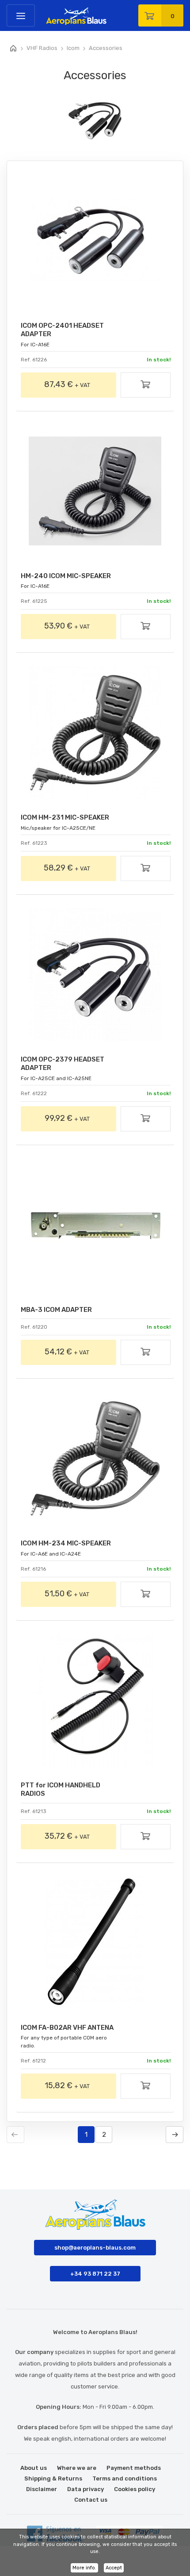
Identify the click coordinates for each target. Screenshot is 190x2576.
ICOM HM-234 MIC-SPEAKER (66, 1543)
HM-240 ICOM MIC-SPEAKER (66, 576)
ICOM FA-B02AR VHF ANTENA (67, 2028)
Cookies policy (135, 2489)
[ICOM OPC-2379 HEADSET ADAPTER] (95, 974)
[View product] (146, 386)
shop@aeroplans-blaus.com (95, 2248)
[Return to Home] (13, 49)
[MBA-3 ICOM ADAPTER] (95, 1225)
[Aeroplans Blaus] (49, 13)
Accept (114, 2568)
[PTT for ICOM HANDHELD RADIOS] (95, 1700)
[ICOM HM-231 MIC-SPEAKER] (95, 732)
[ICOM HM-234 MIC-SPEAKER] (95, 1458)
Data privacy (85, 2489)
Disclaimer (42, 2489)
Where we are (77, 2468)
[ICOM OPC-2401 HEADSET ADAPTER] (95, 241)
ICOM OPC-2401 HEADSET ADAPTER (62, 330)
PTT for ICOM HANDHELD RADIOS (61, 1789)
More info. (84, 2568)
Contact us (91, 2500)
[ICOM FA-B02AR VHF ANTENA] (95, 1943)
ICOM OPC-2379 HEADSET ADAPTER (63, 1064)
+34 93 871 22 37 (95, 2274)
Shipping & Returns (53, 2478)
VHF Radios (42, 48)
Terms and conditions (125, 2478)
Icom (73, 48)
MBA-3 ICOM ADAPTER (56, 1310)
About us (34, 2468)
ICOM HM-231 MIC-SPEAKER (65, 817)
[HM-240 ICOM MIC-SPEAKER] (95, 491)
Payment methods (134, 2468)
